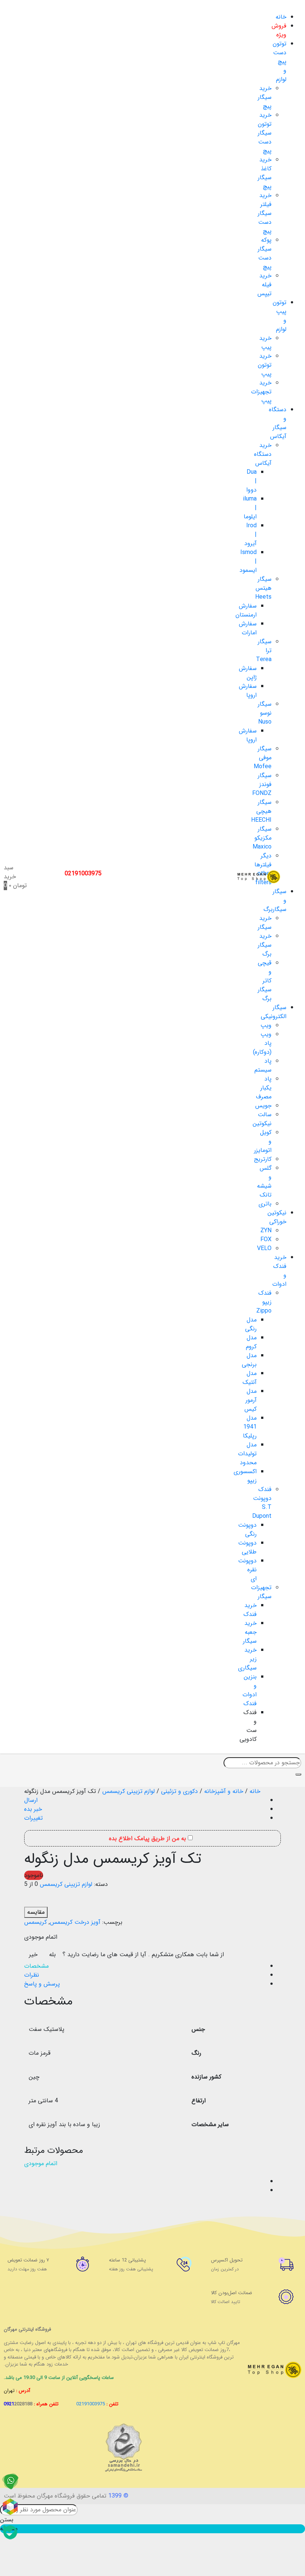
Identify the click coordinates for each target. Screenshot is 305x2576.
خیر (33, 1954)
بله (52, 1954)
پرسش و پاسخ (42, 1984)
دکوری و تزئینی (179, 1791)
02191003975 (83, 874)
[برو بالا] (29, 2191)
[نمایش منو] (292, 8)
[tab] (145, 1966)
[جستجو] (298, 1774)
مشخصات (36, 1966)
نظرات (32, 1975)
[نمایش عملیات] (29, 2173)
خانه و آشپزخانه (224, 1791)
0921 (18, 2404)
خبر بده (33, 1809)
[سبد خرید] (29, 2182)
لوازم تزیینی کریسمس (129, 1791)
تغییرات (33, 1818)
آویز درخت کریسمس (75, 1922)
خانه (255, 1791)
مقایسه (36, 1912)
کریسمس (36, 1922)
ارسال (31, 1800)
